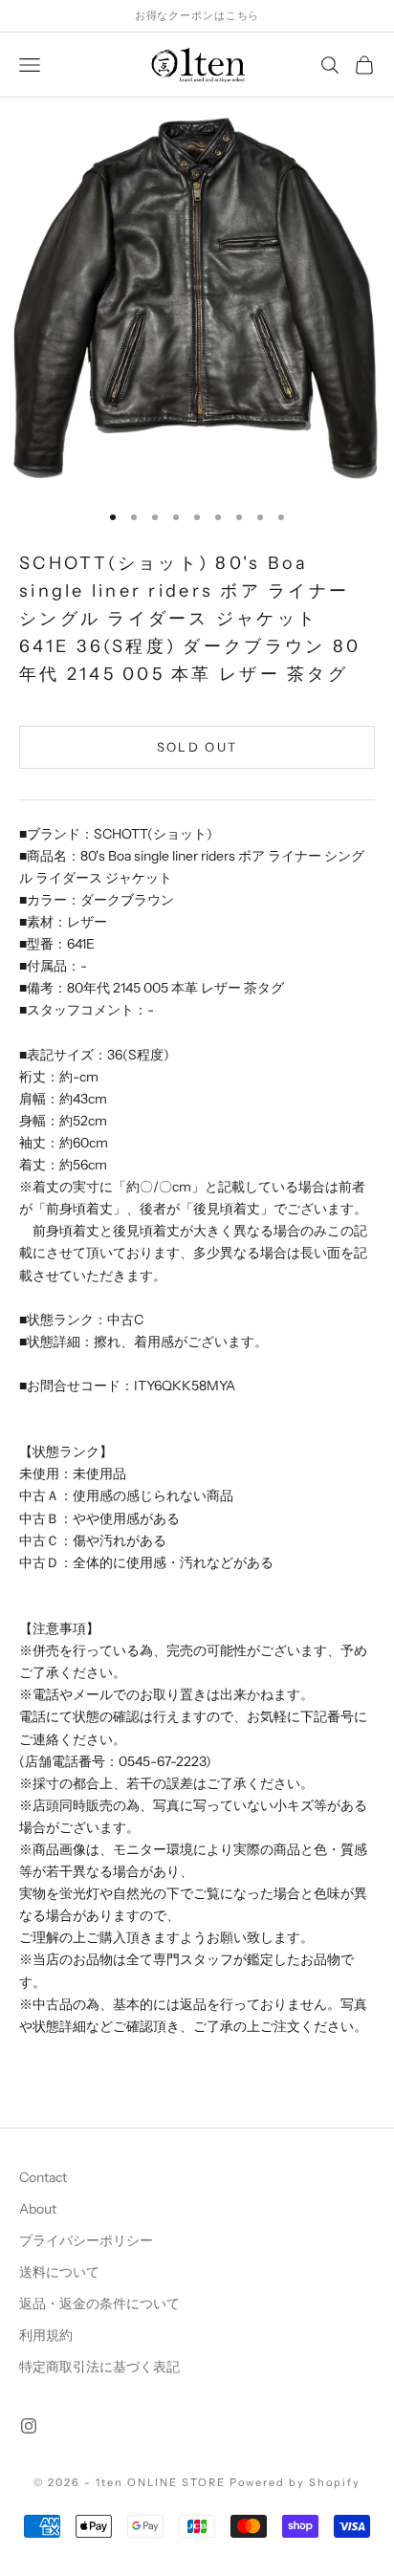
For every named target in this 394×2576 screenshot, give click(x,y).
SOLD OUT (197, 747)
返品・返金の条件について (99, 2303)
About (38, 2209)
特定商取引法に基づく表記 (99, 2367)
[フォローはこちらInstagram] (29, 2426)
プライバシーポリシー (86, 2240)
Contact (43, 2177)
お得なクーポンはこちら (197, 15)
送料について (59, 2272)
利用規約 (46, 2335)
